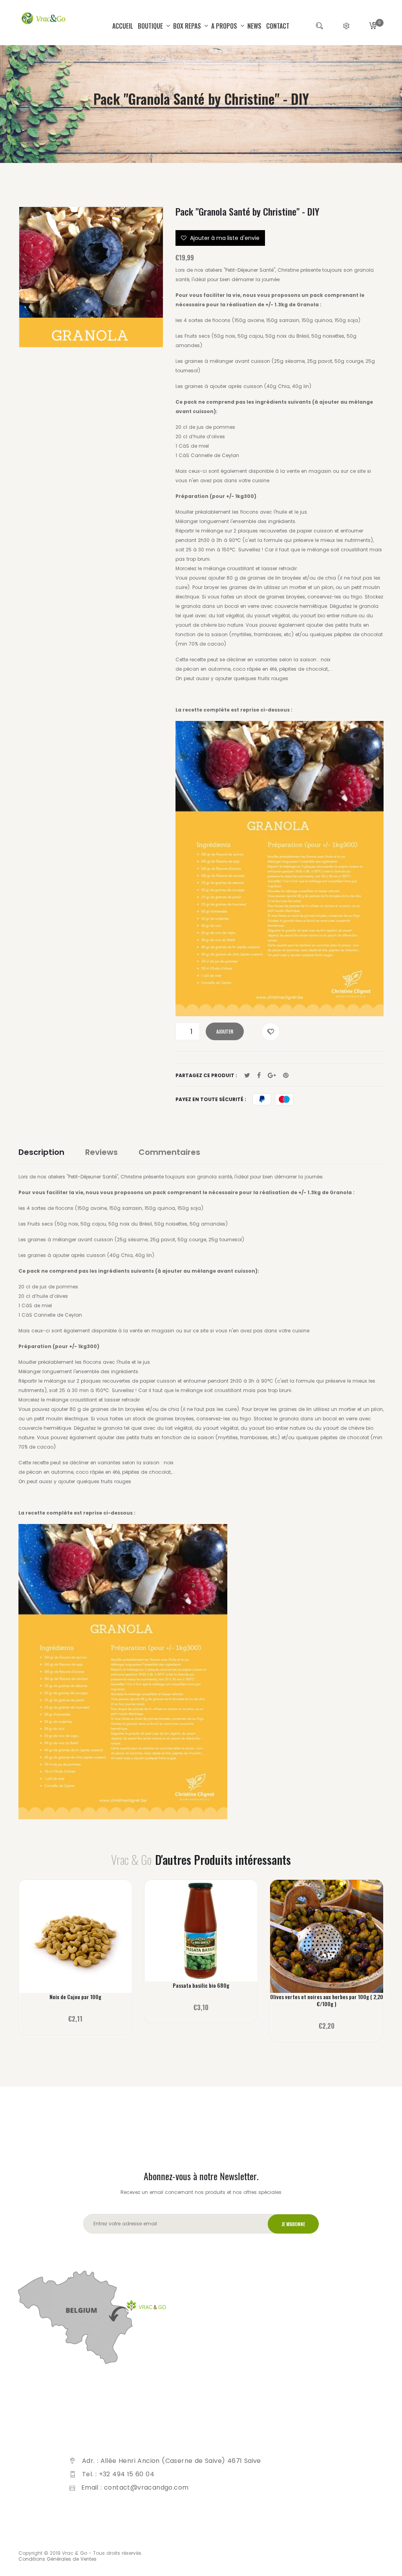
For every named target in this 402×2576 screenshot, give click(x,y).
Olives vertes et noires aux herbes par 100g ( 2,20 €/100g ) (327, 2000)
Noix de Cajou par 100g (75, 1997)
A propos (225, 26)
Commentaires (169, 1152)
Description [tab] (41, 1152)
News (254, 26)
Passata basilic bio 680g (201, 1985)
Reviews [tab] (101, 1152)
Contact (278, 26)
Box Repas (188, 26)
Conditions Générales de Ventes (58, 2559)
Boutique (151, 26)
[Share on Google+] (272, 1076)
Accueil (123, 26)
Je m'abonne (293, 2224)
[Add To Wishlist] (271, 1032)
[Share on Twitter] (247, 1076)
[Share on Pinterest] (286, 1076)
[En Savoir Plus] (76, 1941)
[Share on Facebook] (259, 1076)
